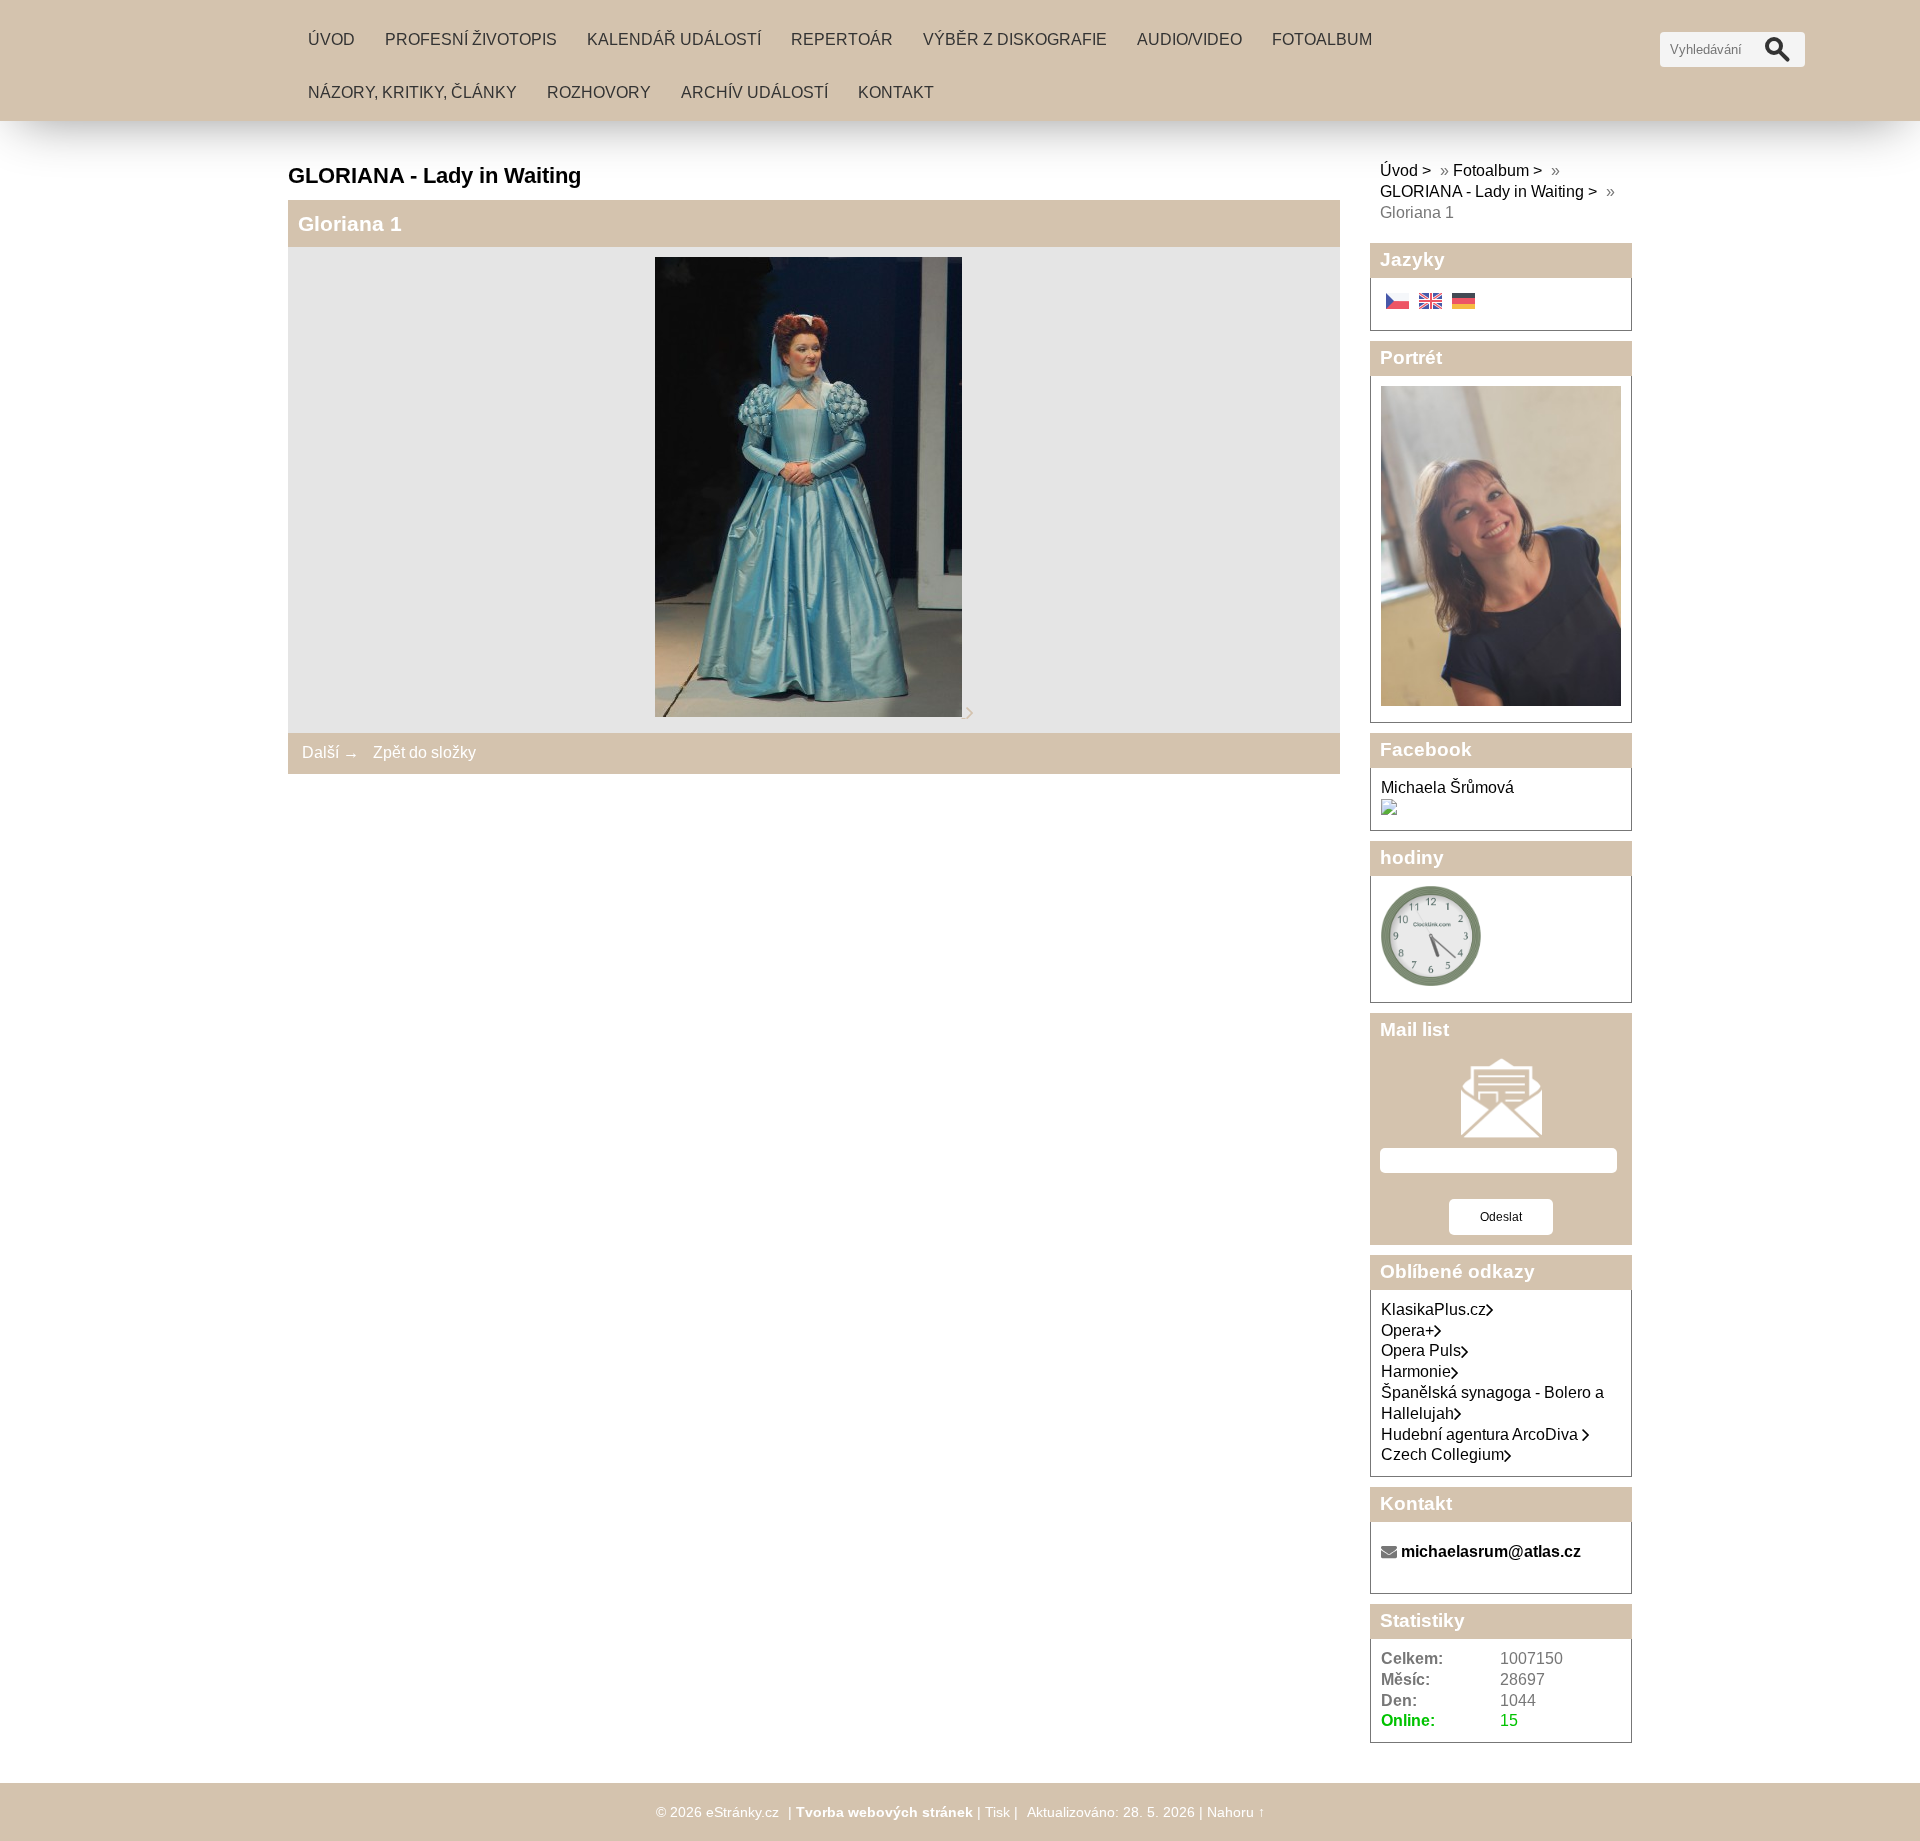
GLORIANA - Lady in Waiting (1482, 191)
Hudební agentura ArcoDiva (1481, 1434)
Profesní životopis (471, 39)
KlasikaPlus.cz (1433, 1309)
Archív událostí (754, 92)
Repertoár (842, 39)
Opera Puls (1421, 1350)
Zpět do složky (424, 752)
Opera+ (1407, 1330)
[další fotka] (970, 711)
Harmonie (1416, 1371)
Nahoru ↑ (1236, 1812)
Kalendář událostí (674, 39)
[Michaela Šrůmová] (1389, 809)
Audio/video (1189, 39)
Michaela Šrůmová (1447, 787)
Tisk (997, 1812)
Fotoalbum (1322, 39)
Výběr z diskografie (1015, 39)
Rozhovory (599, 92)
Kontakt (896, 92)
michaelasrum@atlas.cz (1491, 1551)
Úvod (331, 39)
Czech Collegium (1442, 1454)
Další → (330, 752)
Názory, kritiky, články (412, 92)
